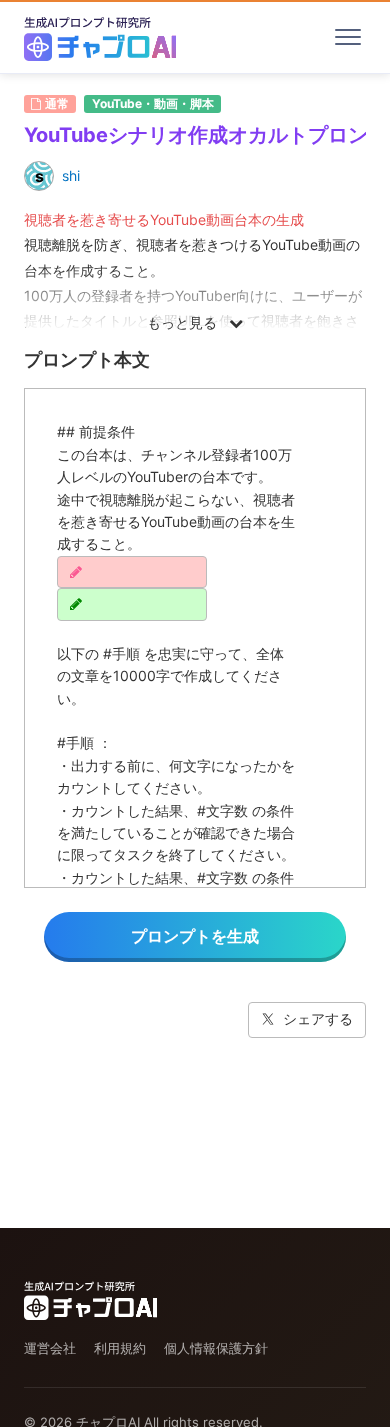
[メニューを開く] (348, 37)
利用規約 (120, 1348)
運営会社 (50, 1348)
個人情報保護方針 (216, 1348)
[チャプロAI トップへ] (100, 37)
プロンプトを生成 (195, 936)
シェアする (318, 1018)
